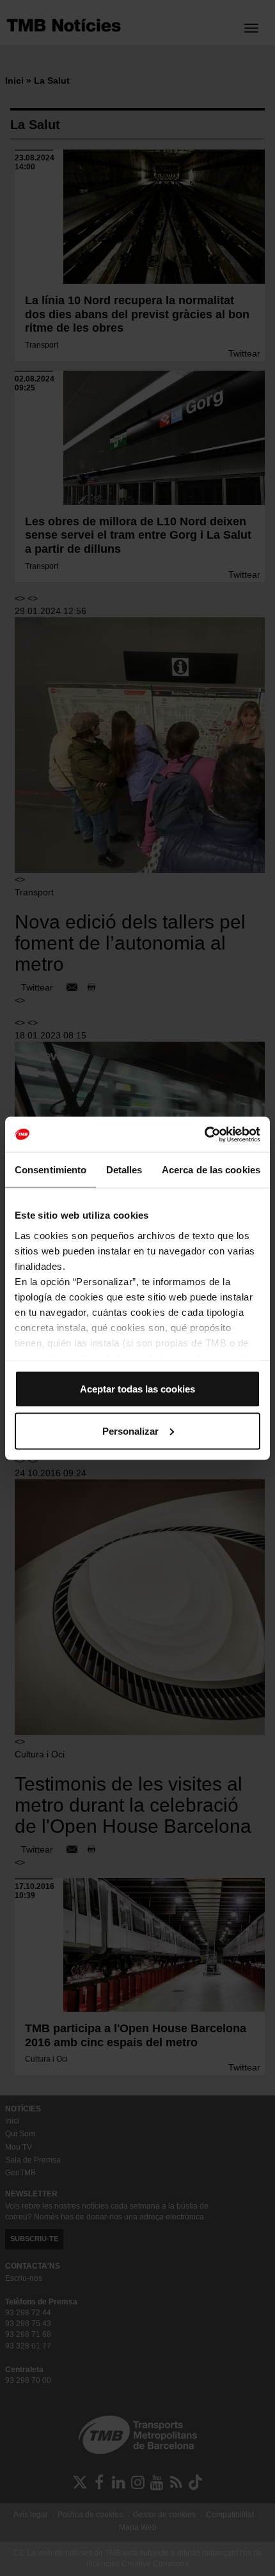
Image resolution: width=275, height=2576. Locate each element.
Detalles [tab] (124, 1170)
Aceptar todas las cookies (137, 1389)
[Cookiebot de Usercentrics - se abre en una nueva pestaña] (204, 1134)
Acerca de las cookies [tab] (211, 1170)
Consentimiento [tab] (51, 1170)
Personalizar (130, 1431)
